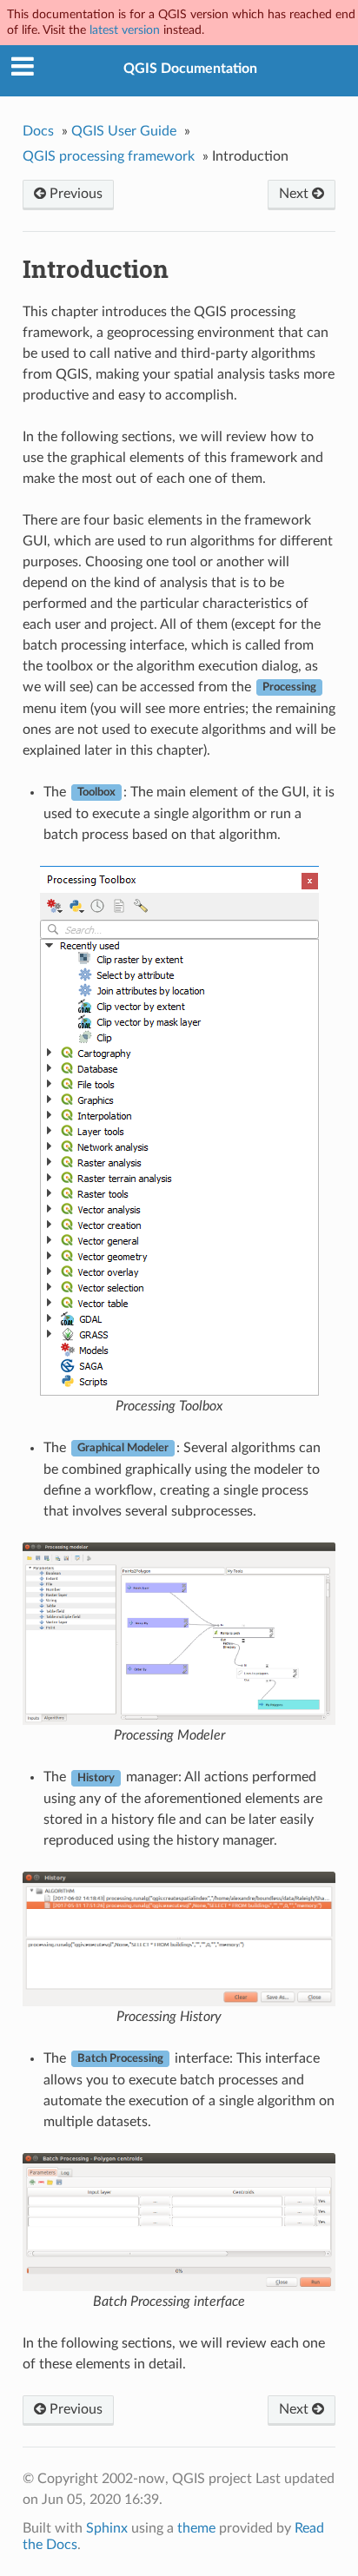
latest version (125, 30)
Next (295, 194)
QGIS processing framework (109, 156)
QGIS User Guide (124, 131)
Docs (38, 131)
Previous (74, 194)
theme (196, 2528)
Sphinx (107, 2528)
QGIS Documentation (190, 69)
